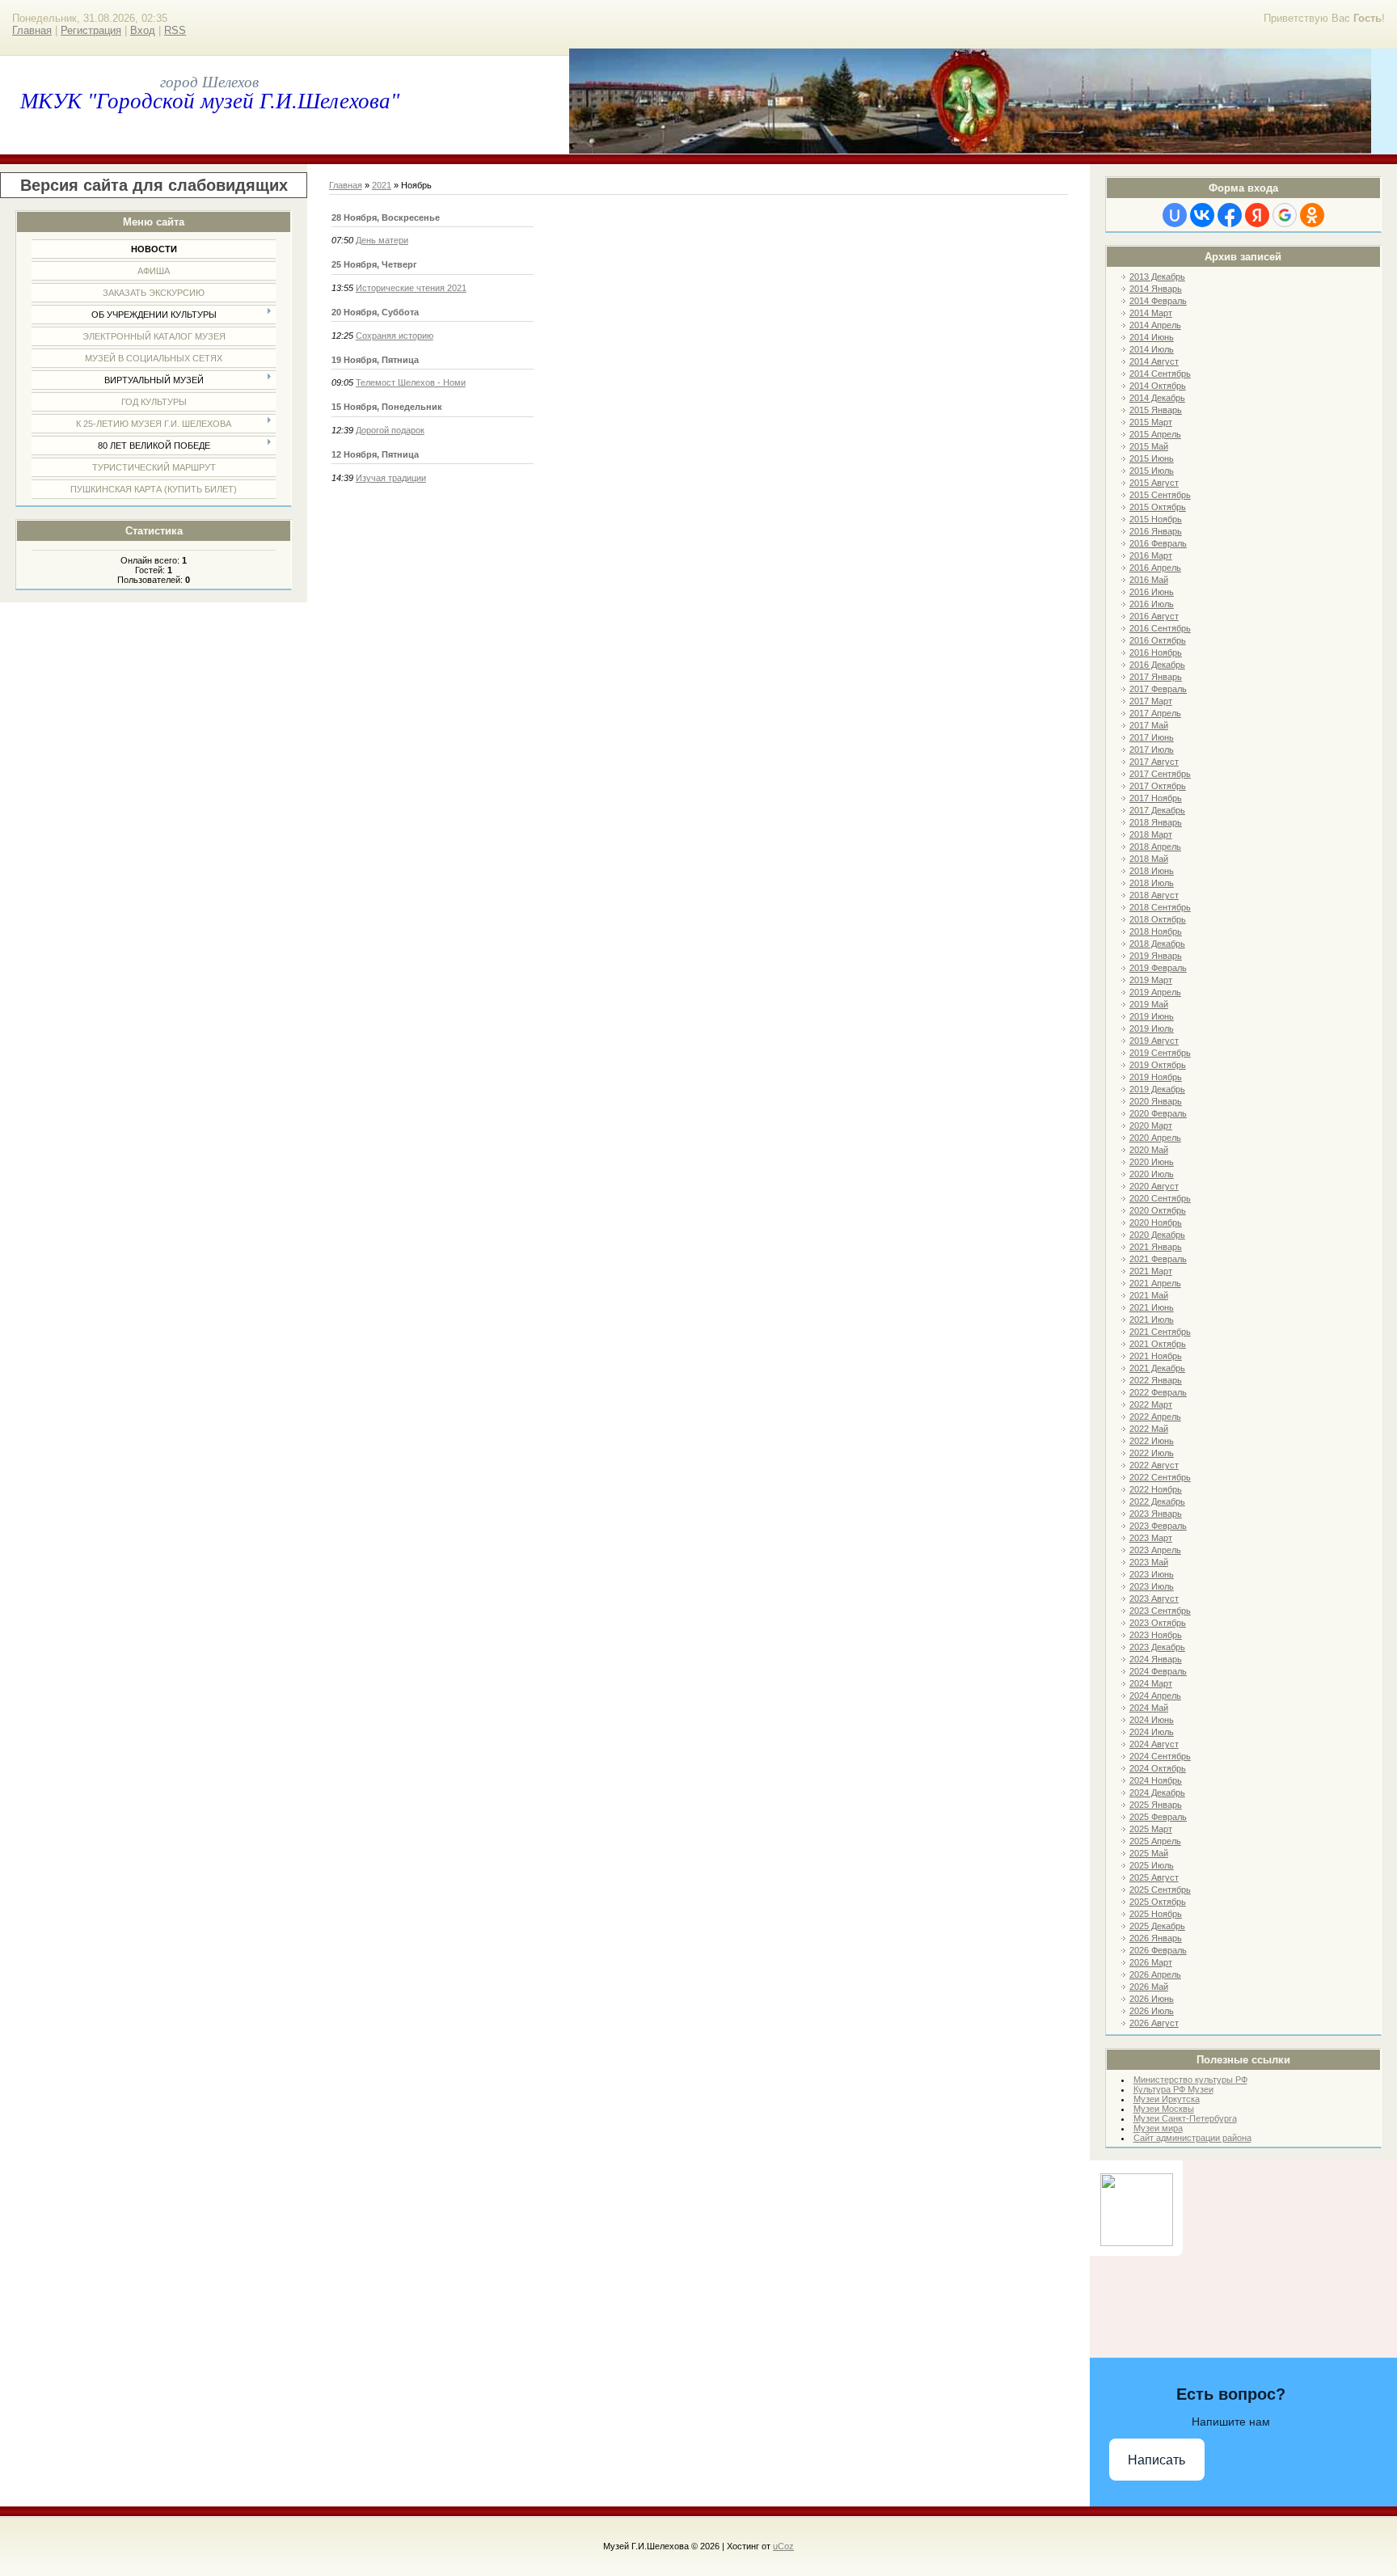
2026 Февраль (1158, 1950)
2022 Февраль (1158, 1392)
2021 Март (1151, 1271)
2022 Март (1151, 1404)
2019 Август (1154, 1041)
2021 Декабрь (1157, 1368)
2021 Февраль (1158, 1259)
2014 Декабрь (1157, 398)
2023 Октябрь (1158, 1623)
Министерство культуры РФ (1190, 2080)
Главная (32, 30)
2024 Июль (1152, 1732)
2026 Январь (1156, 1938)
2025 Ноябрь (1156, 1914)
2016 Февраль (1158, 543)
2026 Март (1151, 1962)
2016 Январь (1156, 531)
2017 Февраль (1158, 689)
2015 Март (1151, 422)
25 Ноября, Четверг (374, 264)
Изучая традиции (391, 478)
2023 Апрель (1155, 1550)
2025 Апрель (1155, 1841)
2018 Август (1154, 895)
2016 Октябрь (1158, 640)
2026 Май (1149, 1987)
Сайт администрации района (1192, 2138)
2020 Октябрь (1158, 1210)
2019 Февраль (1158, 968)
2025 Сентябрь (1160, 1890)
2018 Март (1151, 834)
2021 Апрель (1155, 1283)
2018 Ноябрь (1156, 931)
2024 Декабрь (1157, 1793)
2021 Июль (1152, 1320)
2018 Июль (1152, 883)
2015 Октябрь (1158, 507)
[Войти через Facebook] (1230, 215)
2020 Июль (1152, 1174)
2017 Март (1151, 701)
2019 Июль (1152, 1028)
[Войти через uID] (1175, 215)
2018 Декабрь (1157, 944)
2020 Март (1151, 1125)
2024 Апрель (1155, 1696)
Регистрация (91, 30)
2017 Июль (1152, 750)
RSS (175, 30)
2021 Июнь (1152, 1307)
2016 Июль (1152, 604)
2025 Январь (1156, 1805)
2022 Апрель (1155, 1417)
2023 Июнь (1152, 1574)
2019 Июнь (1152, 1016)
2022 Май (1149, 1429)
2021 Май (1149, 1295)
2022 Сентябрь (1160, 1477)
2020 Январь (1156, 1101)
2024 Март (1151, 1683)
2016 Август (1154, 616)
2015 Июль (1152, 471)
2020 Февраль (1158, 1113)
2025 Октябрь (1158, 1902)
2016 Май (1149, 580)
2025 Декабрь (1157, 1926)
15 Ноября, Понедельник (387, 407)
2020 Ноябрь (1156, 1223)
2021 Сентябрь (1160, 1332)
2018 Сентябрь (1160, 907)
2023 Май (1149, 1562)
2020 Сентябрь (1160, 1198)
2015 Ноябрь (1156, 519)
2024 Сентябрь (1160, 1756)
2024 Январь (1156, 1659)
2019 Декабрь (1157, 1089)
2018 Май (1149, 859)
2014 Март (1151, 313)
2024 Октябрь (1158, 1768)
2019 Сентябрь (1160, 1053)
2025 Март (1151, 1829)
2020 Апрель (1155, 1138)
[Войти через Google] (1285, 215)
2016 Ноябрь (1156, 652)
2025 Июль (1152, 1865)
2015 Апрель (1155, 434)
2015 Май (1149, 446)
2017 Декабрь (1157, 810)
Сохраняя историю (395, 336)
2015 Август (1154, 483)
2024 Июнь (1152, 1720)
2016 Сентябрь (1160, 628)
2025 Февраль (1158, 1817)
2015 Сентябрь (1160, 495)
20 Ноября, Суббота (375, 312)
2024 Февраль (1158, 1671)
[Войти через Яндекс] (1257, 215)
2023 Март (1151, 1538)
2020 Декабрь (1157, 1235)
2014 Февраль (1158, 301)
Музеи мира (1158, 2128)
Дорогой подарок (390, 430)
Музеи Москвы (1164, 2109)
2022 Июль (1152, 1453)
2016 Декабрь (1157, 665)
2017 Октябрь (1158, 786)
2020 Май (1149, 1150)
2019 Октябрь (1158, 1065)
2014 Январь (1156, 289)
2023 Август (1154, 1598)
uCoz (783, 2546)
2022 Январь (1156, 1380)
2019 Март (1151, 980)
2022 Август (1154, 1465)
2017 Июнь (1152, 737)
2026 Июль (1152, 2011)
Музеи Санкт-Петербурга (1185, 2118)
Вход (143, 30)
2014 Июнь (1152, 337)
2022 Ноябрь (1156, 1489)
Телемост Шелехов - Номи (411, 382)
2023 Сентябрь (1160, 1611)
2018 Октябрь (1158, 919)
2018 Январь (1156, 822)
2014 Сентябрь (1160, 374)
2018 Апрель (1155, 847)
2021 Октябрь (1158, 1344)
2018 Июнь (1152, 871)
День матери (382, 240)
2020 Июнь (1152, 1162)
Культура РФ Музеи (1173, 2089)
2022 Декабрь (1157, 1501)
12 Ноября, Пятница (375, 454)
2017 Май (1149, 725)
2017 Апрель (1155, 713)
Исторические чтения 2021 (411, 288)
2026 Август (1154, 2023)
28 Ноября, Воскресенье (386, 217)
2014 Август (1154, 361)
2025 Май (1149, 1853)
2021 (382, 185)
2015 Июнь (1152, 458)
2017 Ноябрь (1156, 798)
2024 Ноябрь (1156, 1780)
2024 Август (1154, 1744)
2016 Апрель (1155, 568)
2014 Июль (1152, 349)
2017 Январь (1156, 677)
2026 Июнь (1152, 1999)
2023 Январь (1156, 1514)
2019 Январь (1156, 956)
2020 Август (1154, 1186)
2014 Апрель (1155, 325)
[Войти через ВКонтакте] (1202, 215)
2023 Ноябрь (1156, 1635)
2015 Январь (1156, 410)
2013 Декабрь (1157, 277)
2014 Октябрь (1158, 386)
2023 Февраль (1158, 1526)
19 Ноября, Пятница (375, 360)
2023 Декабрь (1157, 1647)
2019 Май (1149, 1004)
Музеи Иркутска (1167, 2099)
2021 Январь (1156, 1247)
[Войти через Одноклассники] (1312, 215)
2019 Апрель (1155, 992)
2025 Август (1154, 1877)
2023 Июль (1152, 1586)
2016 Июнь (1152, 592)
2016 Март (1151, 555)
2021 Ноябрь (1156, 1356)
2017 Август (1154, 762)
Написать (1156, 2460)
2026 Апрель (1155, 1974)
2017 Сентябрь (1160, 774)
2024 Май (1149, 1708)
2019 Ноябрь (1156, 1077)
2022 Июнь (1152, 1441)
